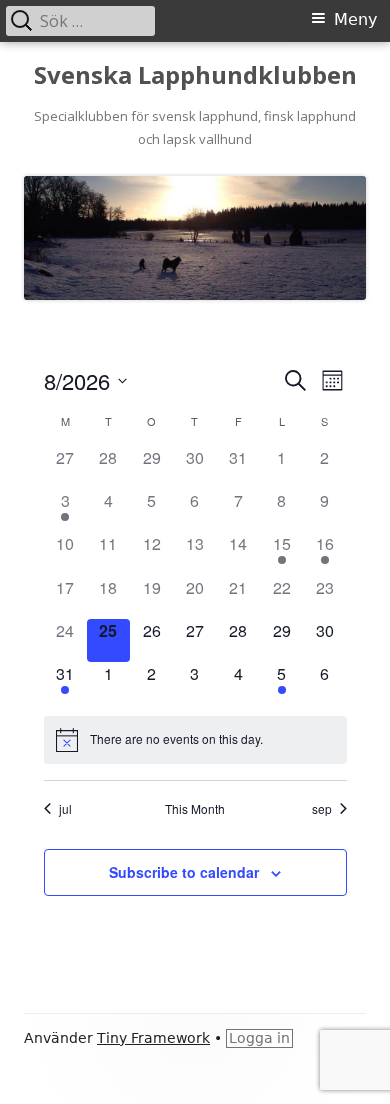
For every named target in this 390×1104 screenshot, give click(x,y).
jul (65, 809)
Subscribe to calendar (184, 872)
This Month (195, 809)
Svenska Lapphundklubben (195, 75)
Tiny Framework (153, 1038)
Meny (355, 19)
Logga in (259, 1038)
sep (322, 809)
